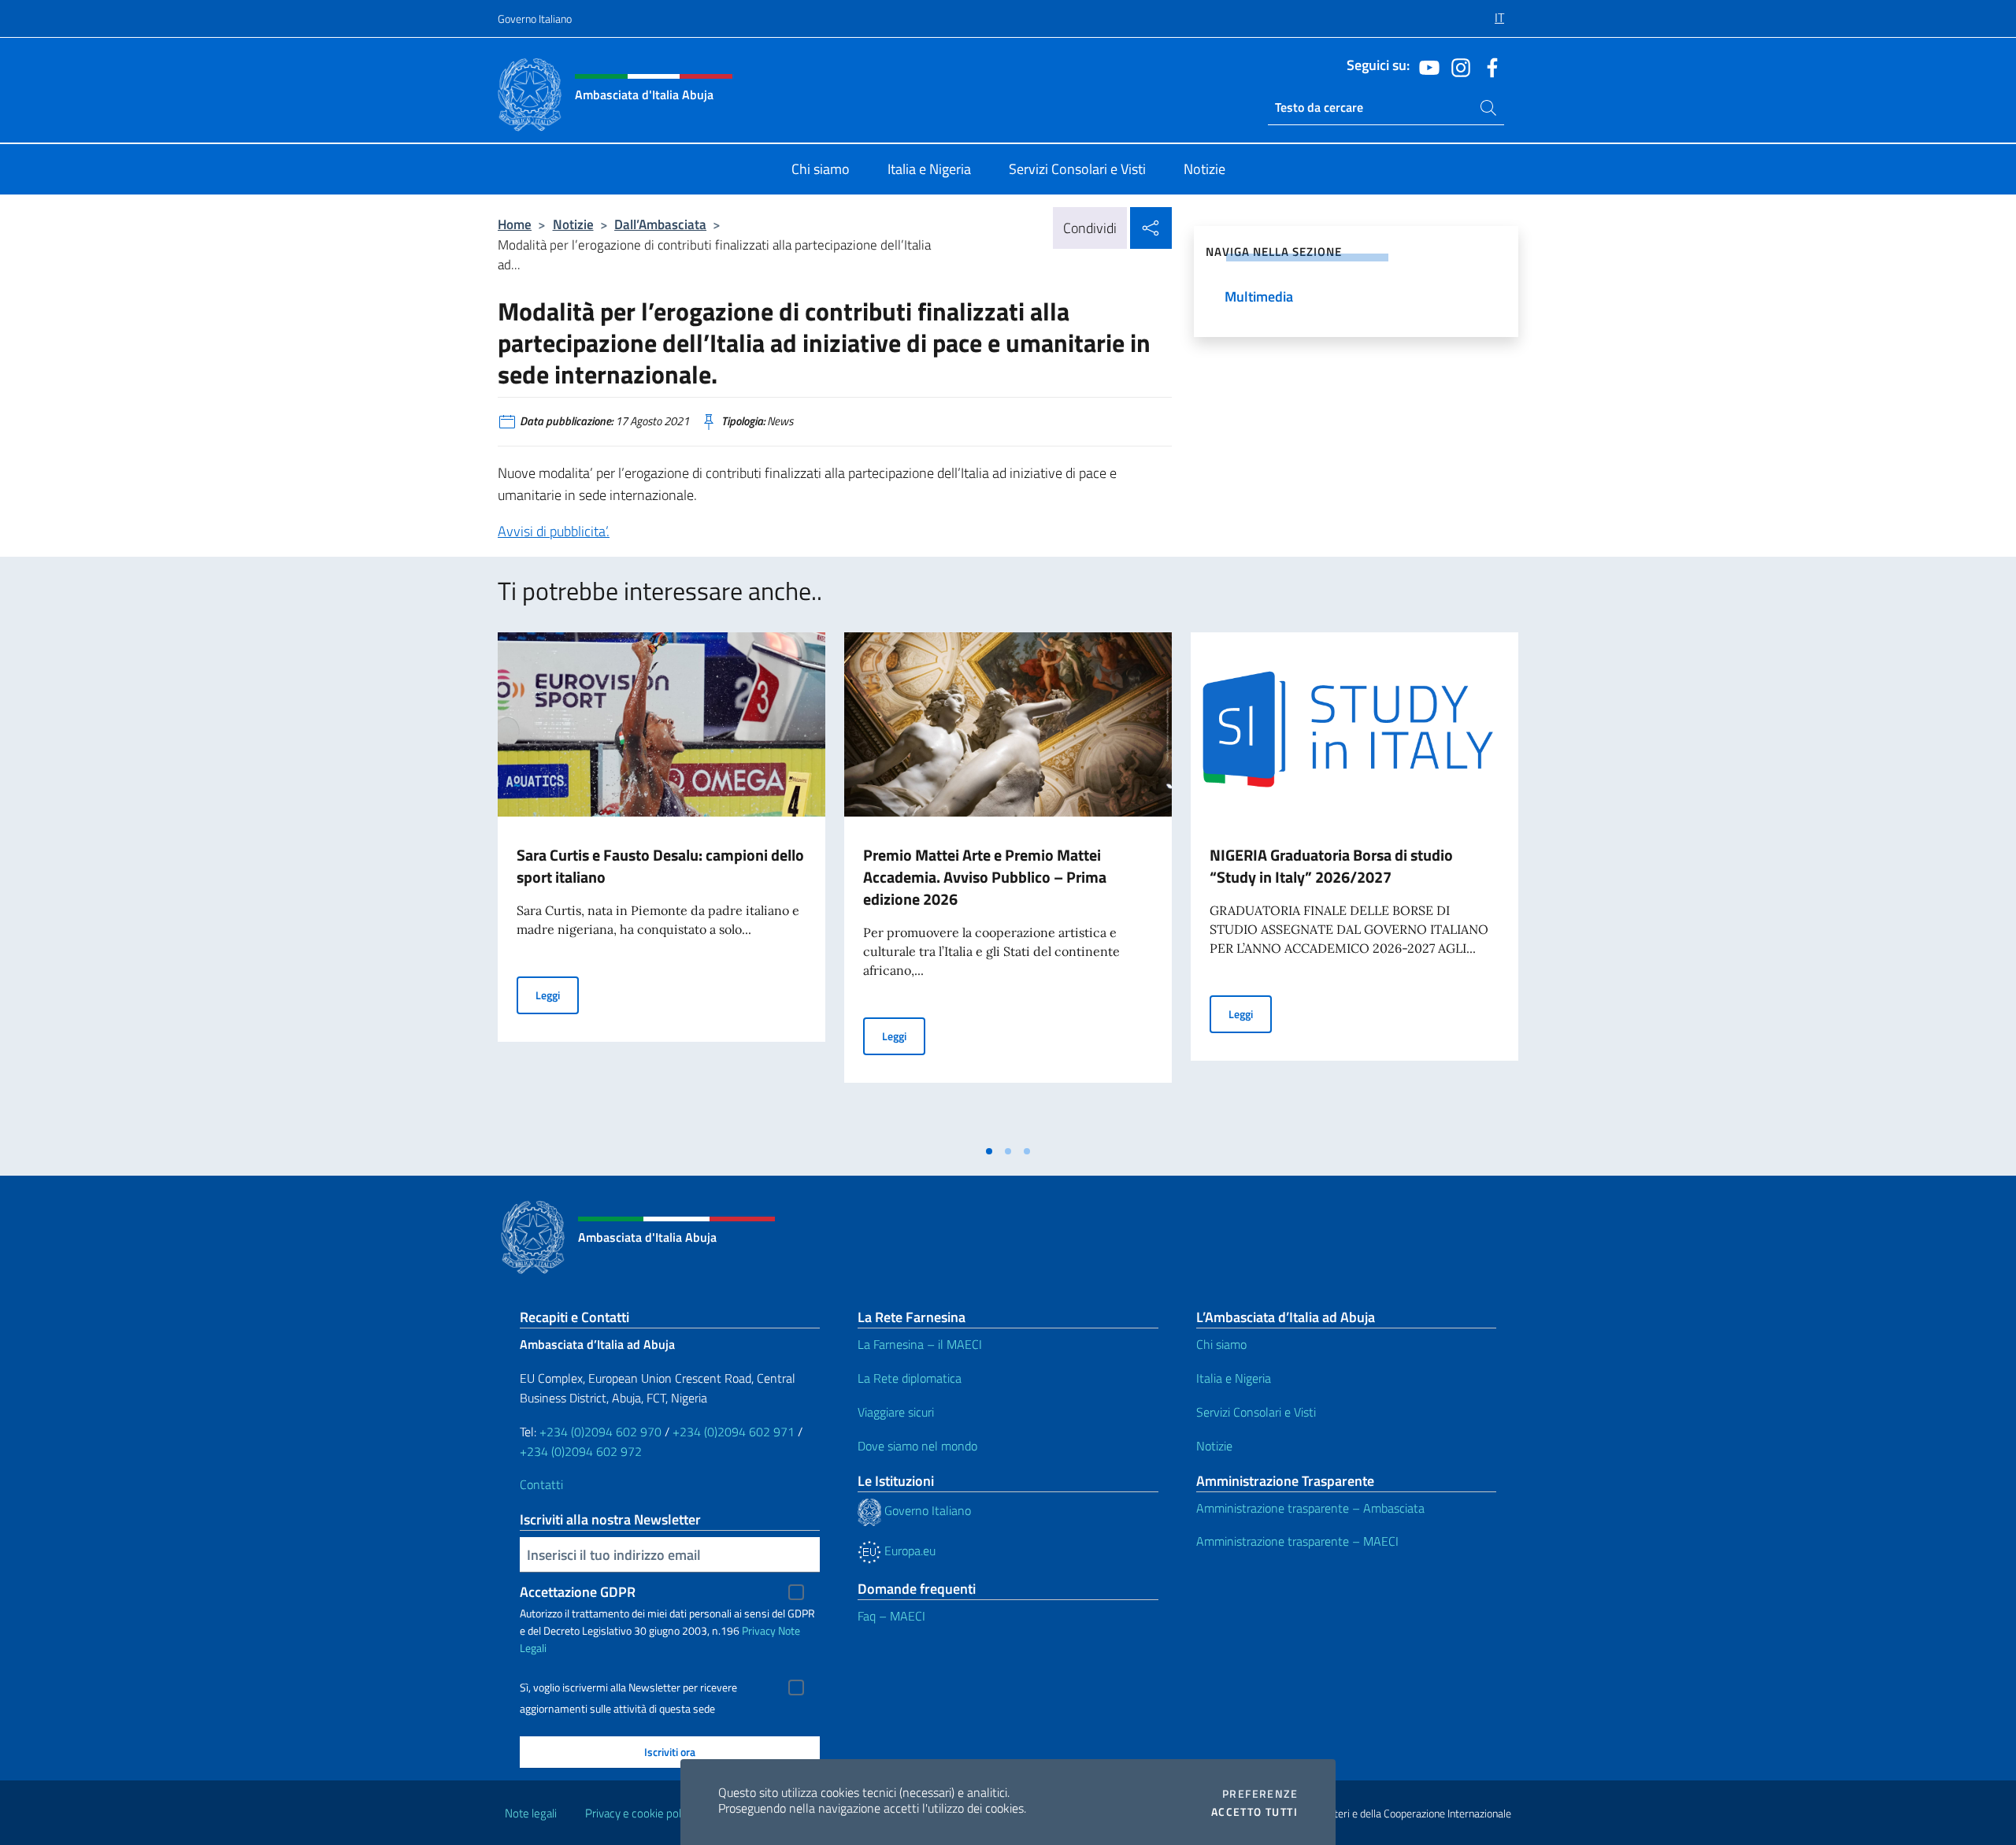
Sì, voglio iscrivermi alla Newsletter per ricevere (628, 1688)
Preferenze (1260, 1794)
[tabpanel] (661, 884)
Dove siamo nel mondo (917, 1446)
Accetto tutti (1254, 1812)
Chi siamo (1221, 1344)
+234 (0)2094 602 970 (600, 1432)
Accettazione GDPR (578, 1592)
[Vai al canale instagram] (1457, 66)
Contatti (541, 1484)
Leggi (557, 995)
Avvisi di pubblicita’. (554, 531)
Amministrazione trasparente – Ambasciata (1310, 1508)
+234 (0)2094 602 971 (734, 1432)
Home (515, 224)
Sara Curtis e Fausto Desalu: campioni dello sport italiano (660, 866)
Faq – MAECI (891, 1616)
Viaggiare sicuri (896, 1412)
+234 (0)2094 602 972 (581, 1451)
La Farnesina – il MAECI (920, 1344)
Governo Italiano (535, 19)
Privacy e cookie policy (640, 1813)
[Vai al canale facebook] (1488, 66)
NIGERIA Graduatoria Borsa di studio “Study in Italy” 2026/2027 (1331, 866)
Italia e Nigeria (1234, 1378)
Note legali (531, 1813)
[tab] (989, 1151)
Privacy (759, 1630)
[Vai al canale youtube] (1425, 66)
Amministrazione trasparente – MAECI (1297, 1541)
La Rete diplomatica (910, 1378)
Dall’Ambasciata (660, 224)
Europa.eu (908, 1550)
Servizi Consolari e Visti (1256, 1412)
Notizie (573, 224)
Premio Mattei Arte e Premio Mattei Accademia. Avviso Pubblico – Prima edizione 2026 (985, 877)
